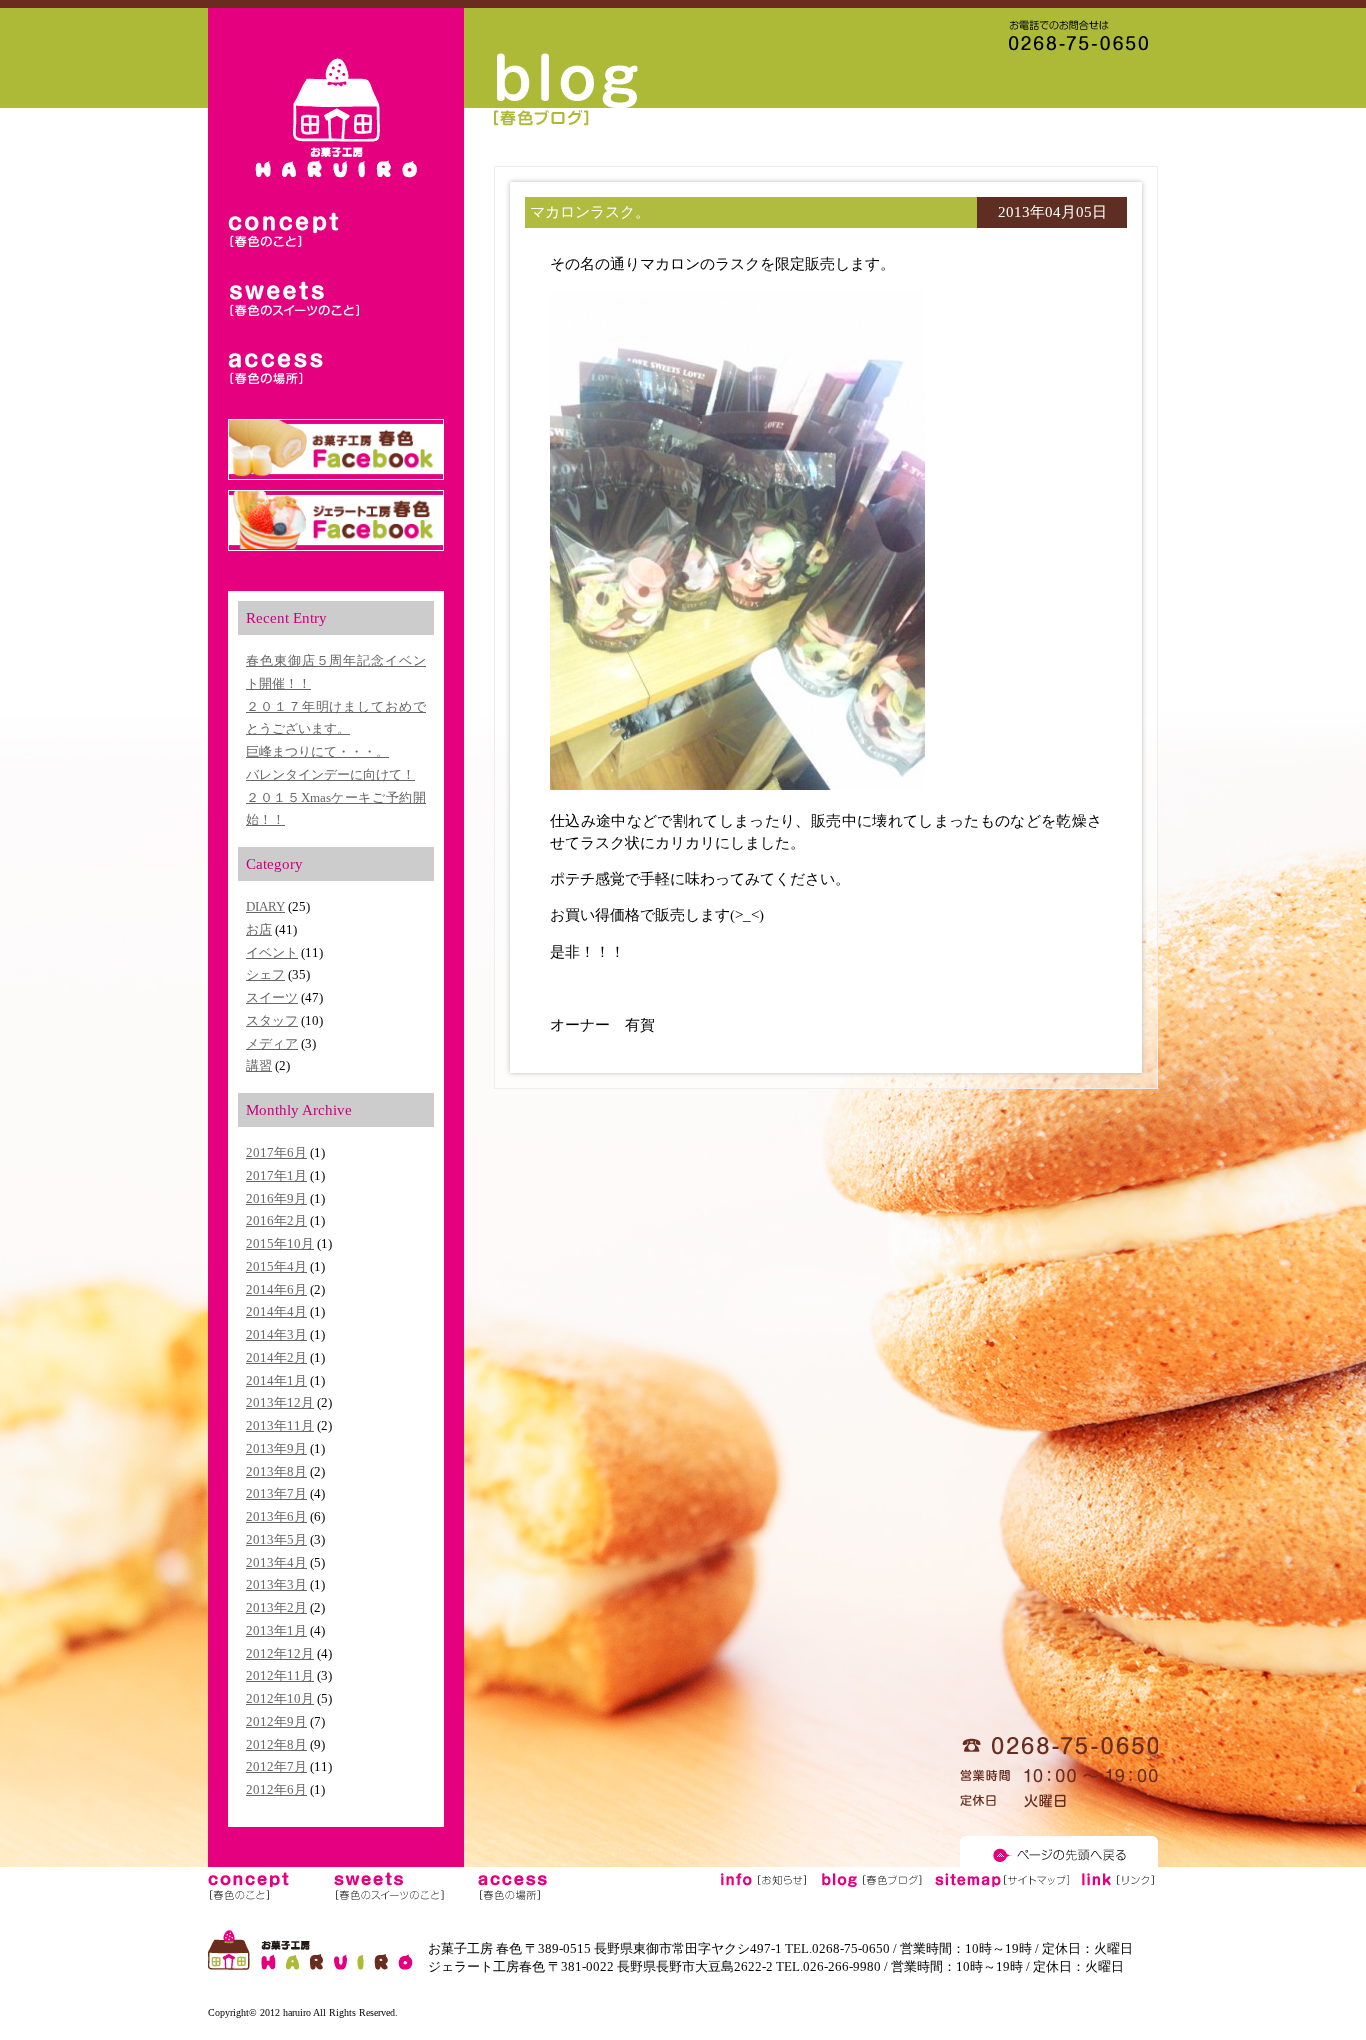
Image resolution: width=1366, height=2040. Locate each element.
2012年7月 (276, 1766)
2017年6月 (276, 1152)
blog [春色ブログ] (871, 1886)
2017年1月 (276, 1175)
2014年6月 (276, 1289)
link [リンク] (1117, 1886)
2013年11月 (280, 1425)
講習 (259, 1065)
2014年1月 (276, 1380)
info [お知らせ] (764, 1886)
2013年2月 (276, 1607)
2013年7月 (276, 1493)
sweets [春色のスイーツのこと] (293, 300)
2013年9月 (276, 1448)
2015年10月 (280, 1243)
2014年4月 (276, 1311)
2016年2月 (276, 1220)
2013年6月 (276, 1516)
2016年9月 (276, 1198)
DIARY (265, 906)
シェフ (265, 974)
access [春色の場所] (293, 369)
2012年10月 (280, 1698)
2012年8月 (276, 1744)
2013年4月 (276, 1562)
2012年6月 (276, 1789)
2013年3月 (276, 1584)
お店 (259, 929)
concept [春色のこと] (293, 231)
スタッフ (272, 1020)
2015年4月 (276, 1266)
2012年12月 (280, 1653)
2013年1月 (276, 1630)
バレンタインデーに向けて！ (330, 774)
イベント (272, 952)
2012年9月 (276, 1721)
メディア (272, 1043)
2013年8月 (276, 1471)
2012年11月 (280, 1675)
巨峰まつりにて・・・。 (317, 751)
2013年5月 (276, 1539)
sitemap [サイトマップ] (1001, 1886)
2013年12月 (280, 1402)
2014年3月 (276, 1334)
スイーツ (272, 997)
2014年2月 (276, 1357)
